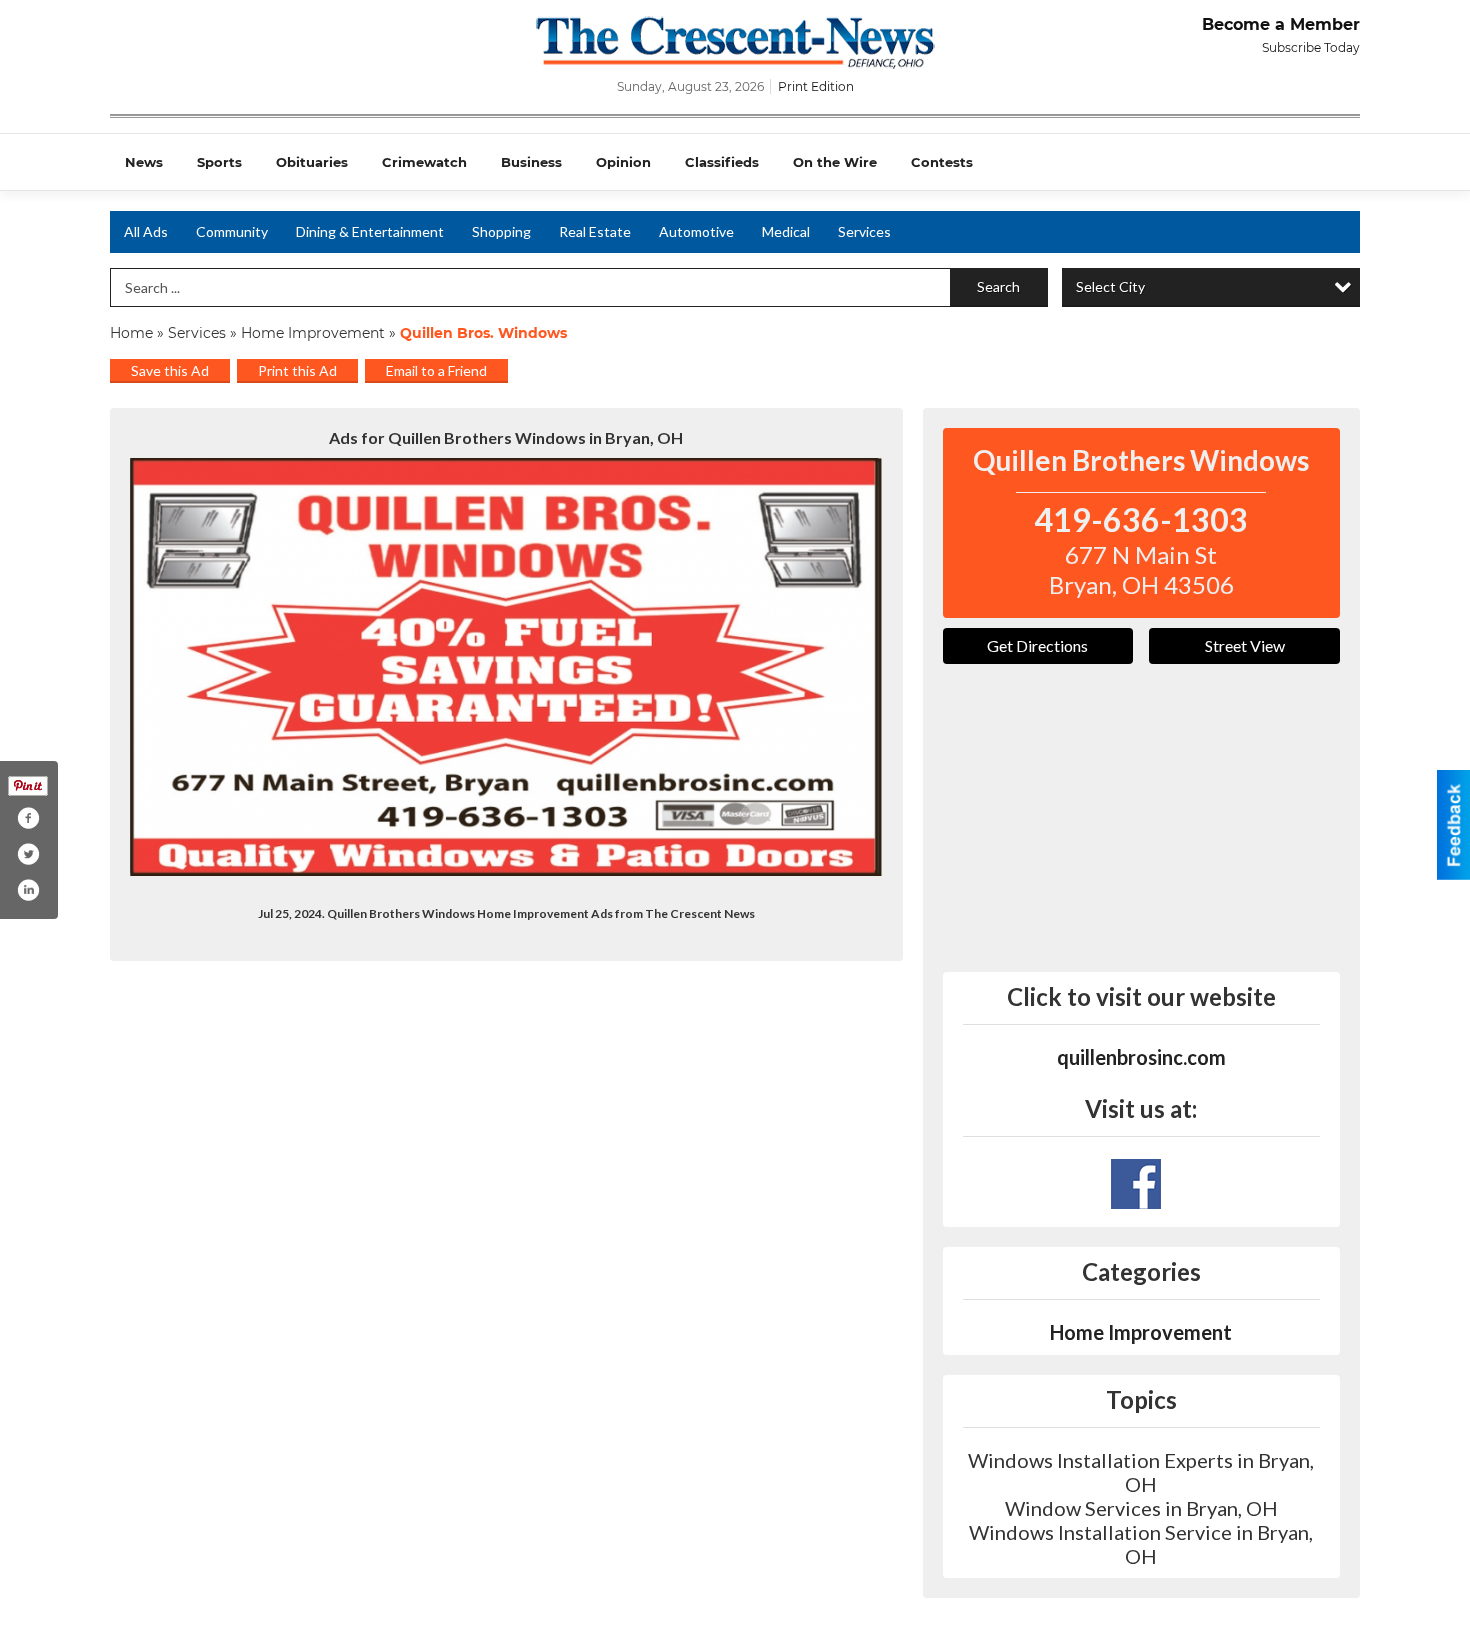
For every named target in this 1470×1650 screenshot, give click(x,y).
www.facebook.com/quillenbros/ (1136, 1184)
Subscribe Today (1311, 47)
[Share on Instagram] (28, 890)
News (144, 162)
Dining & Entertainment (370, 231)
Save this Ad (170, 370)
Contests (942, 162)
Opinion (623, 162)
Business (531, 162)
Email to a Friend (436, 370)
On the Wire (835, 162)
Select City (1110, 286)
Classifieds (722, 162)
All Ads (146, 231)
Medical (786, 231)
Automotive (696, 231)
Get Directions (1037, 645)
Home (131, 333)
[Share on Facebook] (28, 818)
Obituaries (312, 162)
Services (864, 231)
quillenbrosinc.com (1141, 1057)
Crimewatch (424, 162)
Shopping (501, 231)
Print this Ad (297, 370)
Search (998, 286)
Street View (1245, 645)
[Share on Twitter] (28, 854)
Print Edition (816, 86)
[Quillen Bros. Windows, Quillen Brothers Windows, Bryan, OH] (506, 667)
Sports (219, 162)
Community (232, 231)
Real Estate (595, 231)
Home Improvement (313, 333)
